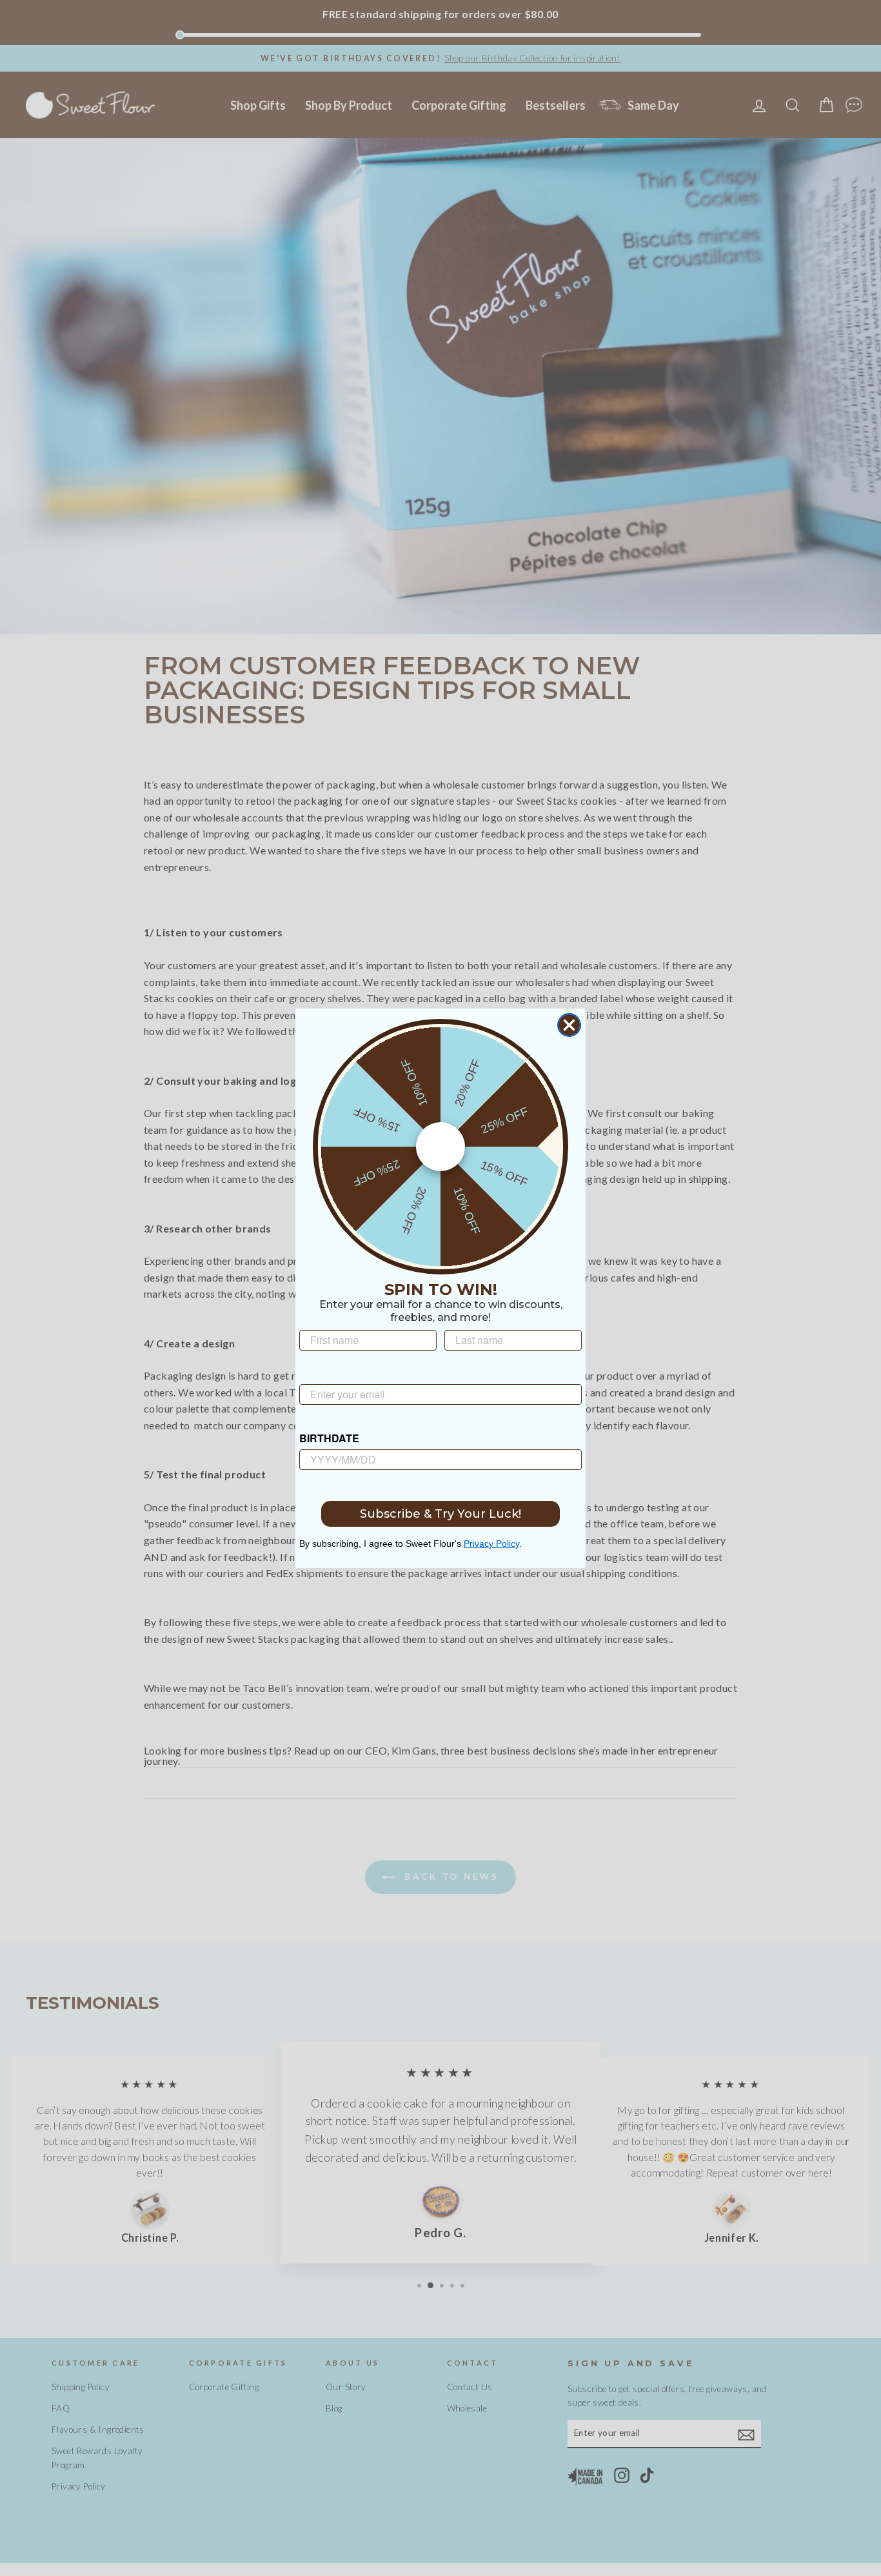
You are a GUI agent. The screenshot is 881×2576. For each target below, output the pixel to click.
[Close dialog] (569, 1025)
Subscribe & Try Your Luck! (440, 1514)
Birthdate (329, 1438)
